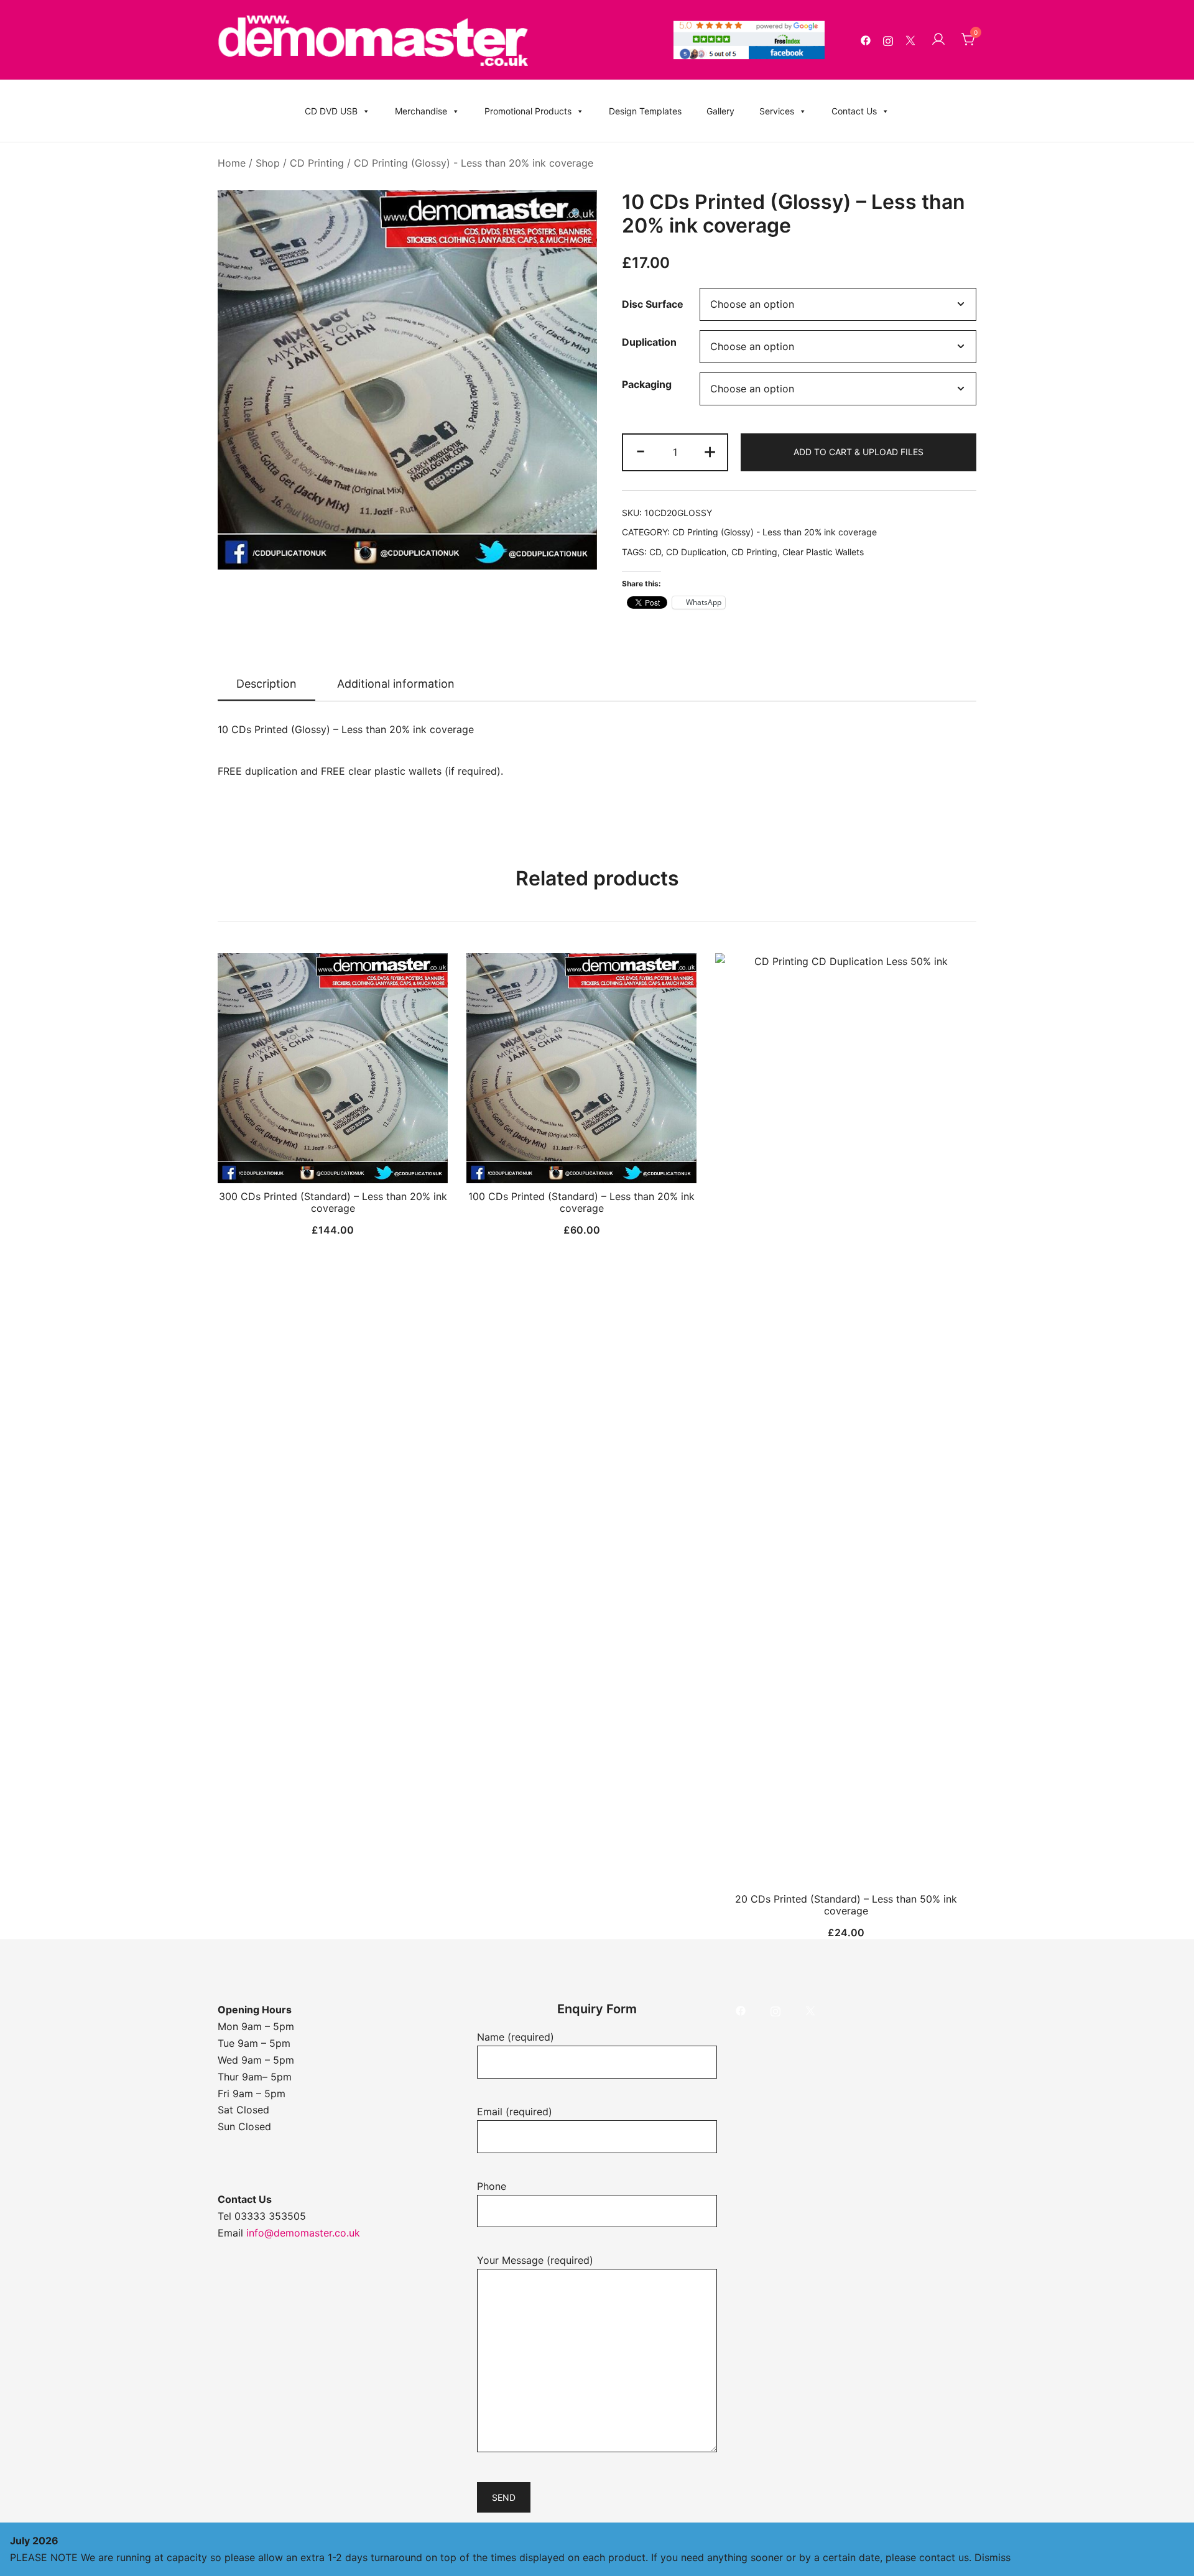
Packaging (647, 384)
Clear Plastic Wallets (823, 552)
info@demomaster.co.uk (303, 2233)
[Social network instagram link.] (888, 40)
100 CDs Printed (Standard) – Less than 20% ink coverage (581, 1202)
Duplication (649, 342)
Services (777, 111)
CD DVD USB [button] (331, 111)
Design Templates (645, 111)
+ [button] (710, 450)
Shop (268, 163)
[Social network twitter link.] (910, 40)
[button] (577, 214)
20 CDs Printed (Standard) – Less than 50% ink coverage (846, 1905)
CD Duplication (696, 552)
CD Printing (317, 163)
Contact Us (854, 111)
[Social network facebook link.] (866, 40)
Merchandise (421, 111)
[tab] (266, 685)
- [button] (641, 450)
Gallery (720, 111)
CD (655, 552)
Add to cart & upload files (858, 452)
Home (232, 163)
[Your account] (938, 40)
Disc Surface (653, 305)
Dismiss (993, 2557)
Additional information (396, 684)
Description (266, 684)
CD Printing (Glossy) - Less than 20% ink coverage (474, 163)
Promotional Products (528, 111)
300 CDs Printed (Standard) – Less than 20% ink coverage (333, 1202)
